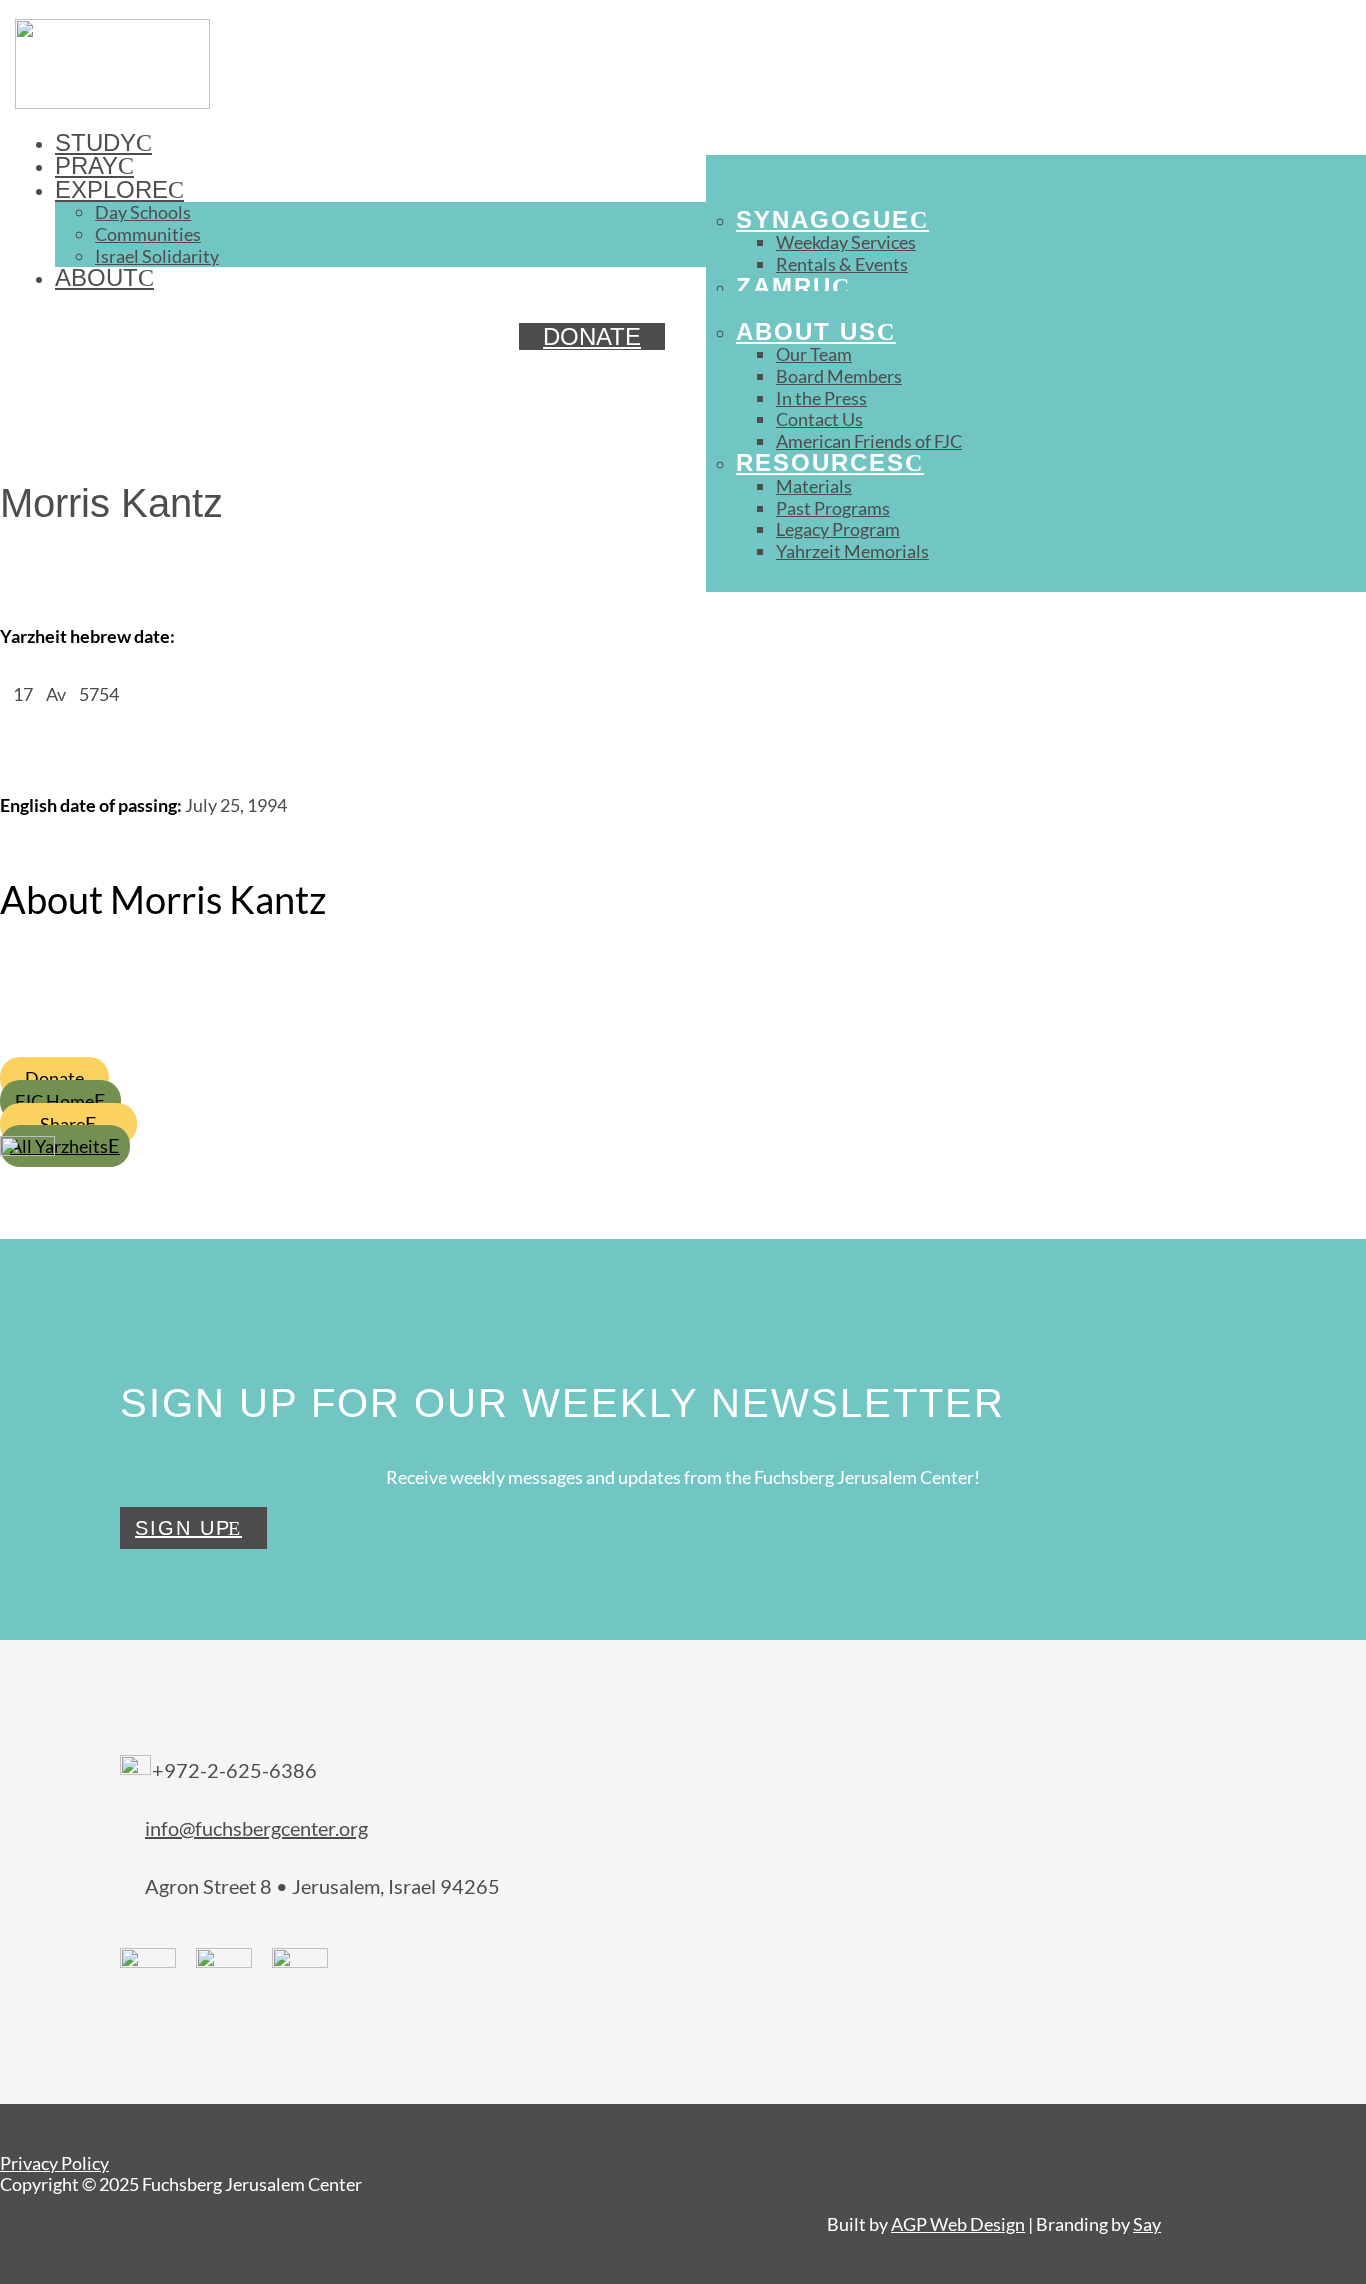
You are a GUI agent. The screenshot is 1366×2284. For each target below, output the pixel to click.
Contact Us (819, 419)
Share (62, 1124)
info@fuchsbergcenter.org (256, 1828)
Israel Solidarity (157, 256)
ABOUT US (806, 331)
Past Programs (833, 508)
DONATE (592, 336)
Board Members (839, 376)
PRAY (86, 165)
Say (1147, 2224)
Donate (54, 1078)
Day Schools (143, 212)
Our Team (814, 354)
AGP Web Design (958, 2224)
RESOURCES (820, 462)
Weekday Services (846, 242)
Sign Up (183, 1528)
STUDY (95, 142)
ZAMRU (784, 286)
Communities (148, 234)
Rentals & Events (842, 264)
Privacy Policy (54, 2163)
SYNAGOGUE (823, 219)
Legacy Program (838, 529)
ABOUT (96, 277)
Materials (814, 486)
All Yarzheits (59, 1146)
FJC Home (54, 1101)
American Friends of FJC (869, 441)
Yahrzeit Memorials (852, 551)
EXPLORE (111, 189)
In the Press (821, 398)
